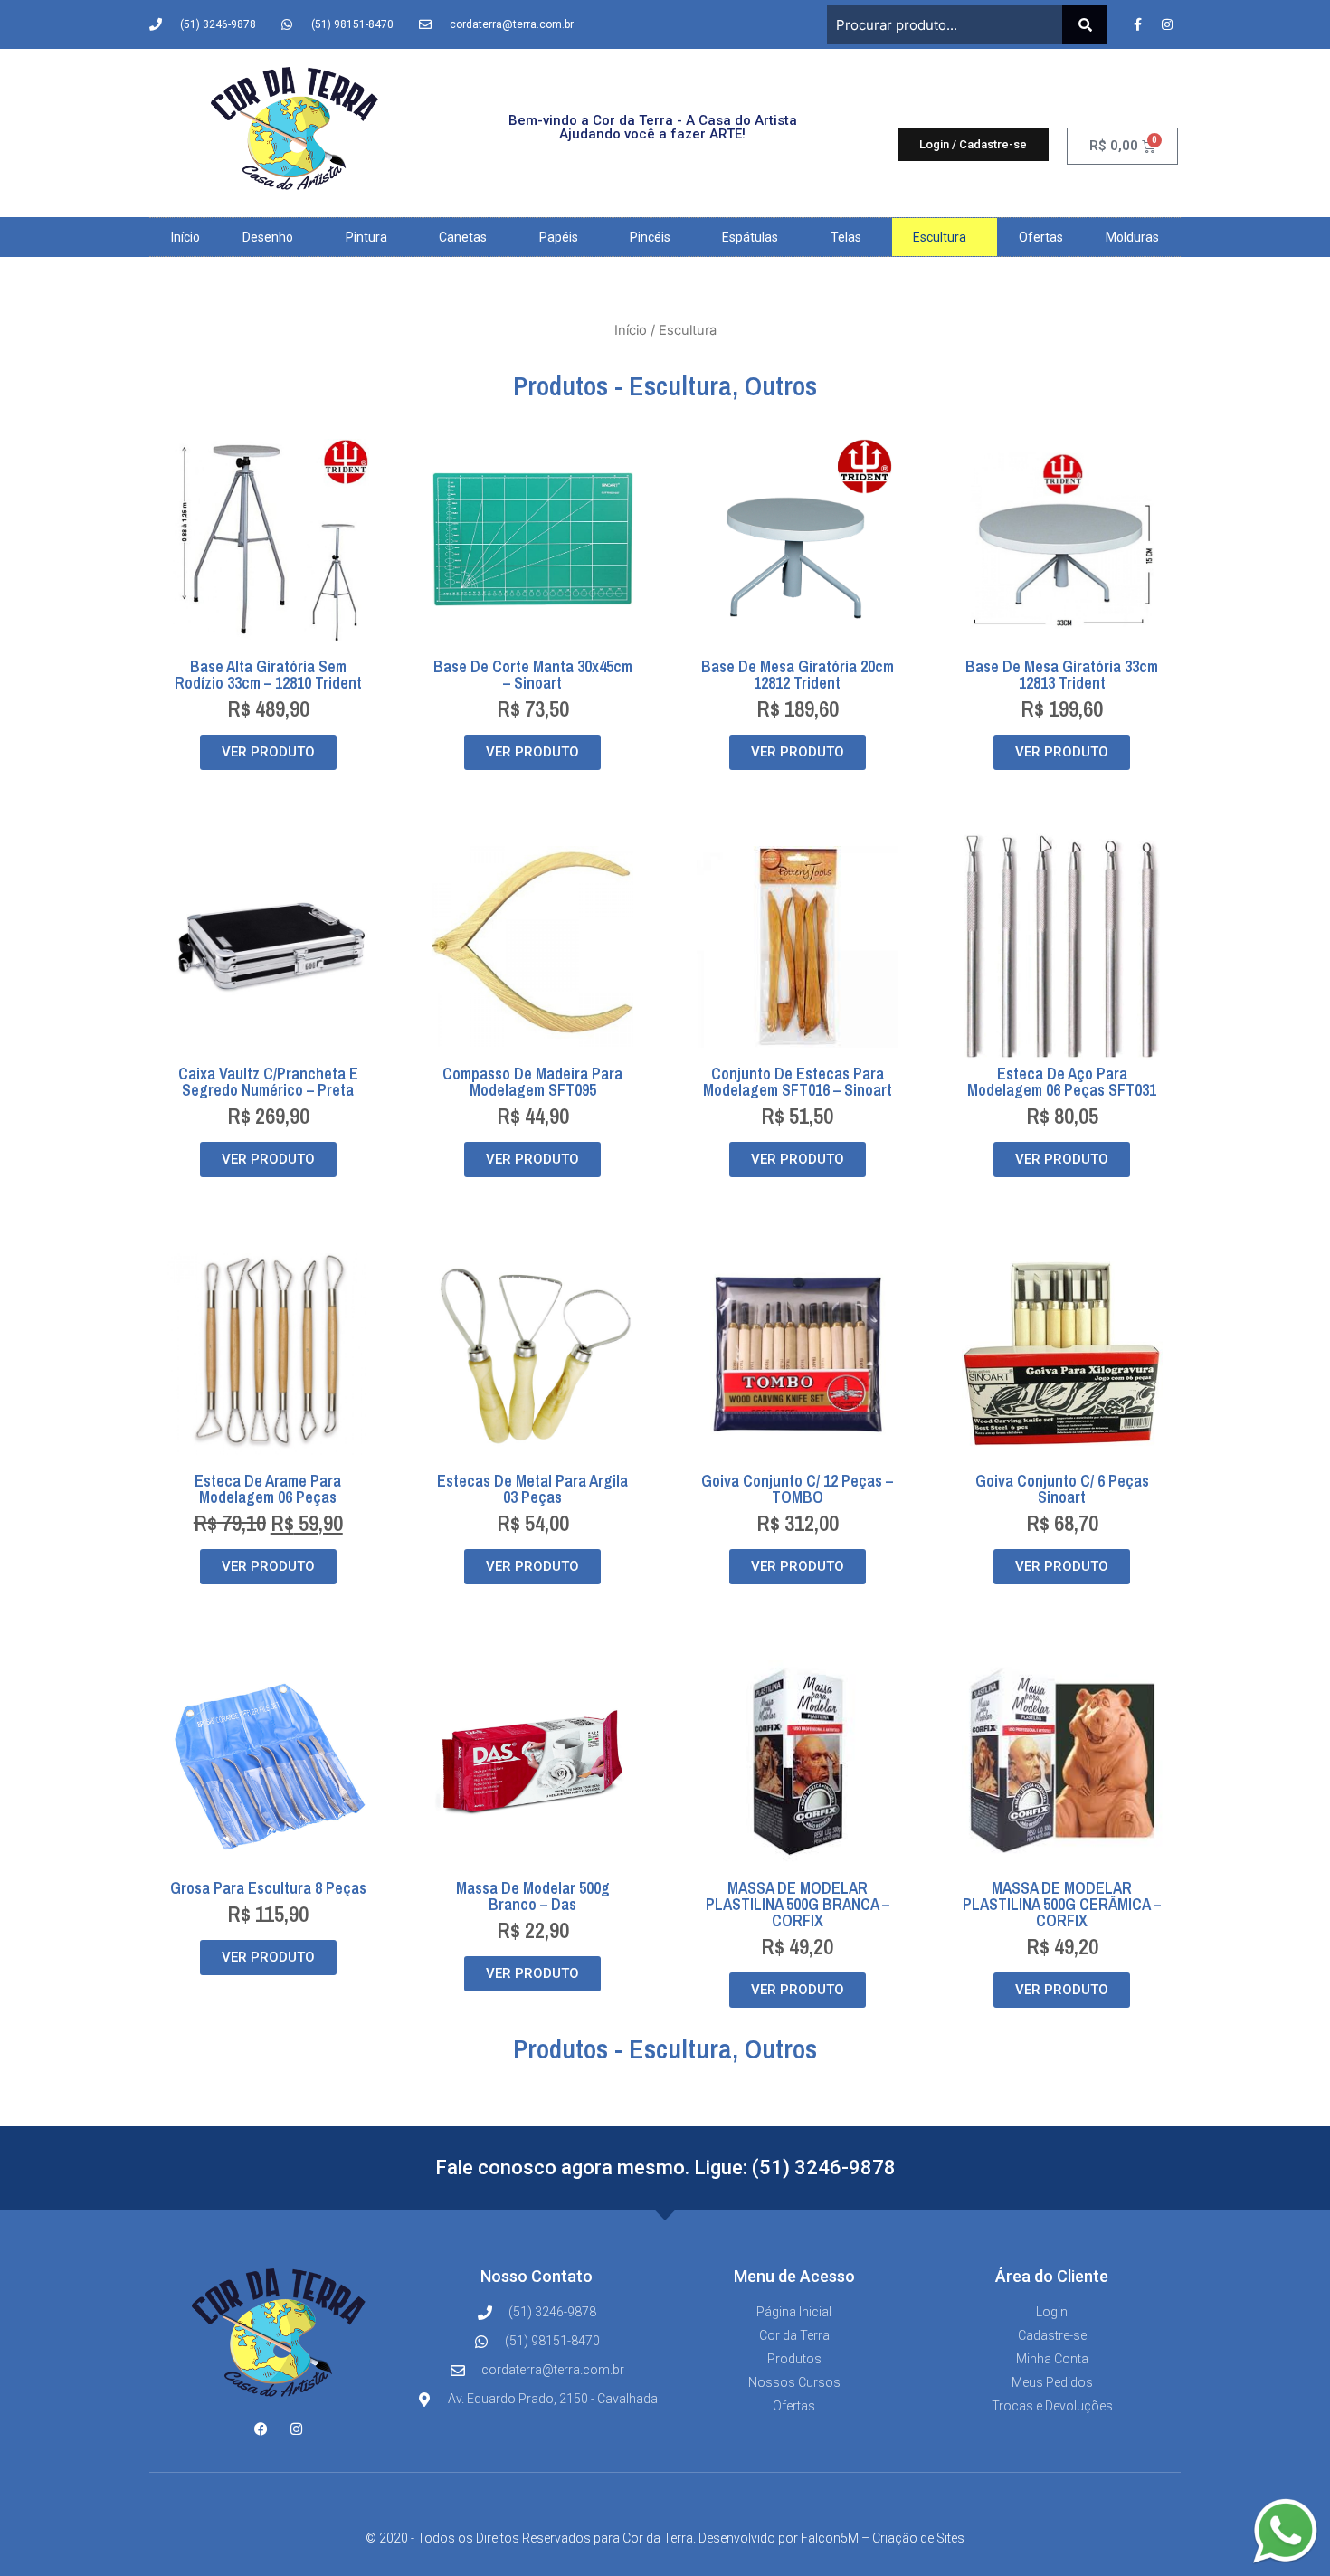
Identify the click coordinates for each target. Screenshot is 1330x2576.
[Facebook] (261, 2429)
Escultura (940, 237)
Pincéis (650, 237)
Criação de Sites (918, 2538)
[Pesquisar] (1084, 24)
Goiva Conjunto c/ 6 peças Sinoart (1062, 1489)
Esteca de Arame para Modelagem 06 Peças (268, 1489)
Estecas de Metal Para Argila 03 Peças (532, 1489)
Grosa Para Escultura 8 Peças (268, 1888)
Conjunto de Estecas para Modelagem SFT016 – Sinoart (798, 1082)
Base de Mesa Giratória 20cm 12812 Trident (798, 675)
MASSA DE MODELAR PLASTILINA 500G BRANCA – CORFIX (798, 1904)
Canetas (463, 237)
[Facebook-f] (1137, 24)
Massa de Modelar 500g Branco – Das (533, 1896)
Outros (781, 385)
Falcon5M (830, 2538)
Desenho (268, 237)
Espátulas (750, 237)
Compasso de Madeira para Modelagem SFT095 (532, 1082)
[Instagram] (1167, 24)
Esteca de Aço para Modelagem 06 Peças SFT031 (1062, 1082)
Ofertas (1041, 237)
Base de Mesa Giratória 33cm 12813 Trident (1062, 675)
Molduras (1132, 237)
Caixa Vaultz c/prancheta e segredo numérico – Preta (268, 1082)
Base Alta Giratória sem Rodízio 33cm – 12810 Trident (268, 675)
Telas (846, 237)
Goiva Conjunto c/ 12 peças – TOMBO (797, 1489)
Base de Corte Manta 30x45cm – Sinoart (533, 675)
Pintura (366, 237)
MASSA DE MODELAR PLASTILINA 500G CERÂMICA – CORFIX (1062, 1904)
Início (185, 237)
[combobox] (945, 24)
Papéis (559, 237)
